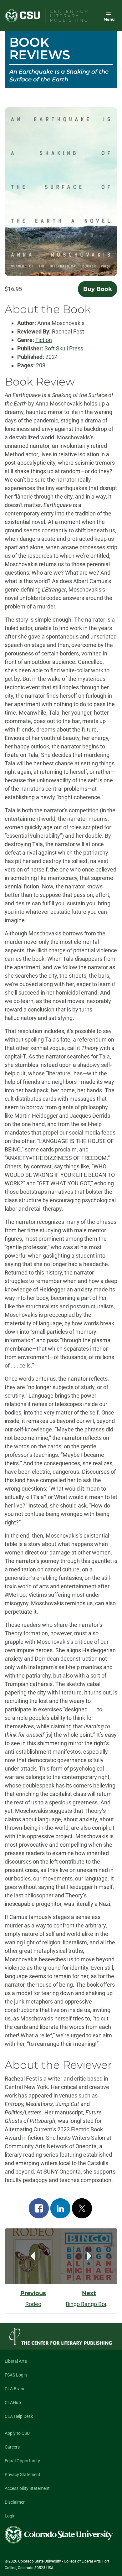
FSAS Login (16, 2375)
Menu (109, 19)
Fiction (44, 340)
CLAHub (13, 2403)
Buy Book (98, 289)
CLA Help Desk (19, 2416)
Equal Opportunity (22, 2461)
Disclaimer (15, 2502)
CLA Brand (15, 2389)
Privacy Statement (23, 2475)
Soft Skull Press (64, 348)
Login (10, 2516)
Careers (12, 2447)
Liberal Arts (16, 2361)
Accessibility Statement (27, 2488)
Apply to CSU (17, 2433)
